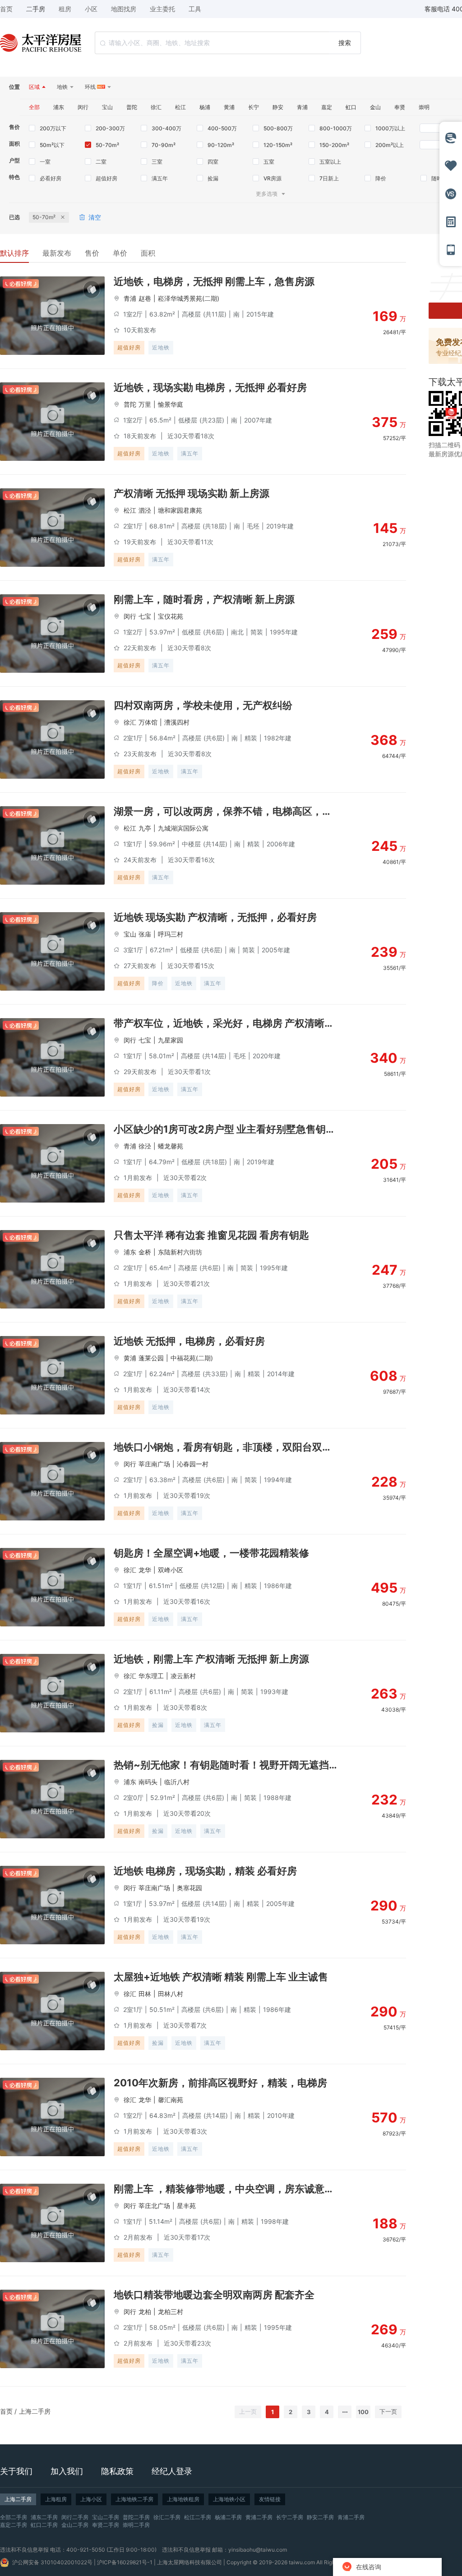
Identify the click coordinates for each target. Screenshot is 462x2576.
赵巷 (145, 298)
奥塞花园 (189, 1888)
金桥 (145, 1252)
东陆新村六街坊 (180, 1252)
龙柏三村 (171, 2312)
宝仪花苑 (171, 616)
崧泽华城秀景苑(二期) (189, 298)
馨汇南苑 (171, 2100)
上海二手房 (35, 2411)
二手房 (36, 9)
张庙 (145, 934)
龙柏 (145, 2312)
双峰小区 (171, 1570)
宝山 (130, 934)
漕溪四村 (177, 722)
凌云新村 (183, 1676)
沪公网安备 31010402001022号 (52, 2562)
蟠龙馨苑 (171, 1146)
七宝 (145, 616)
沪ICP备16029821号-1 (125, 2562)
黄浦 (130, 1358)
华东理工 (151, 1676)
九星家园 (171, 1040)
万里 (145, 404)
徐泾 (145, 1146)
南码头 (148, 1782)
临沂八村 (177, 1782)
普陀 (130, 404)
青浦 (130, 298)
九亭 (145, 828)
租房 (65, 9)
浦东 (130, 1252)
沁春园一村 (193, 1464)
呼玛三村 (171, 934)
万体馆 (148, 722)
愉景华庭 (171, 404)
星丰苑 (186, 2206)
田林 (145, 1994)
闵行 (130, 616)
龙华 (145, 1570)
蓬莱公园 (151, 1358)
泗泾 (145, 510)
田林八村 (171, 1994)
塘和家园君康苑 (180, 510)
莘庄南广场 (154, 1464)
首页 (6, 2411)
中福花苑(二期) (192, 1358)
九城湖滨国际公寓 (183, 828)
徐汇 (130, 722)
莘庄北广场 (154, 2206)
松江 (130, 510)
